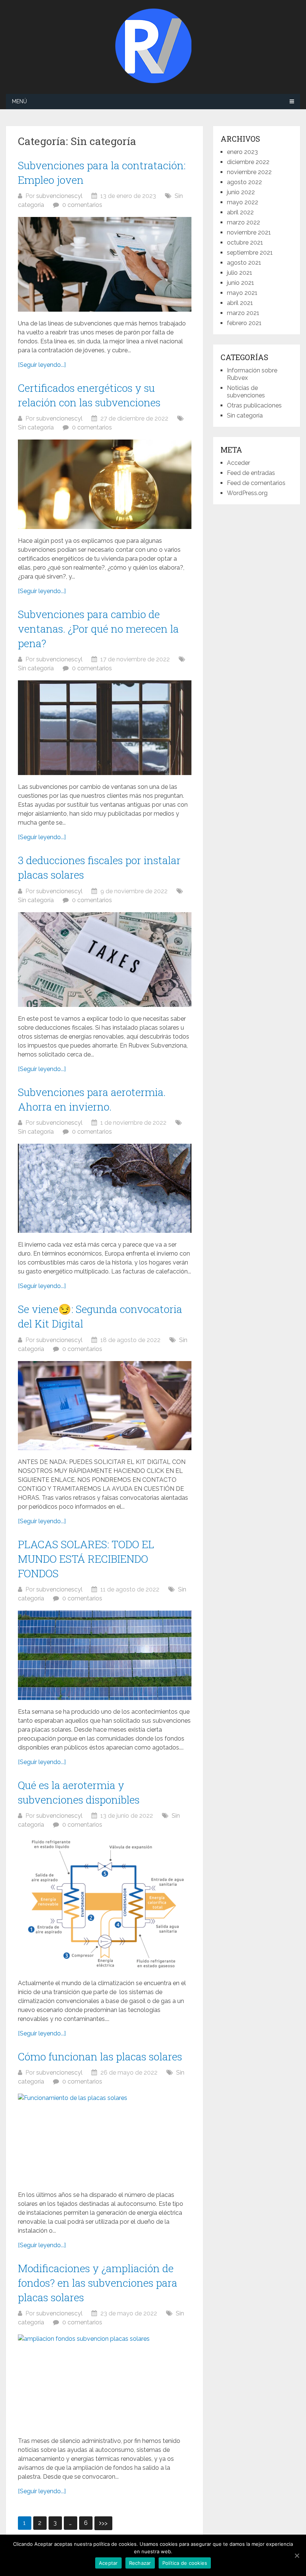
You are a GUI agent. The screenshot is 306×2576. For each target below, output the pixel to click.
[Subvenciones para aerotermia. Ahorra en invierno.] (105, 1188)
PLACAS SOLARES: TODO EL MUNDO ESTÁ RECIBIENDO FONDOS (86, 1559)
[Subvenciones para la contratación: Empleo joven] (105, 264)
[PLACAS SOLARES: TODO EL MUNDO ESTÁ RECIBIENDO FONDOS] (105, 1655)
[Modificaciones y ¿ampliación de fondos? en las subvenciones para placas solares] (105, 2382)
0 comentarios (82, 205)
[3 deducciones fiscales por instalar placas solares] (105, 960)
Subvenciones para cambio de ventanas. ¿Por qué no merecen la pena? (98, 629)
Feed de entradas (251, 473)
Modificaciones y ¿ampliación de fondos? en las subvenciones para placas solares (98, 2283)
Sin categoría (36, 427)
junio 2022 (241, 192)
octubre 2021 (245, 243)
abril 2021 (240, 303)
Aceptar (108, 2563)
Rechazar (140, 2563)
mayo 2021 (242, 293)
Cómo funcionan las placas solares (100, 2057)
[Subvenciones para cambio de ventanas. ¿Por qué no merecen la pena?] (105, 728)
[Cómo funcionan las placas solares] (105, 2138)
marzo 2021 (243, 313)
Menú (19, 101)
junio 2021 (241, 283)
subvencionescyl (59, 196)
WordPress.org (247, 493)
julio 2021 (240, 273)
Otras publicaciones (254, 405)
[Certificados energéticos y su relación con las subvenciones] (105, 484)
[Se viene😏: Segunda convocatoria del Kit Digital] (105, 1406)
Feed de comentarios (256, 483)
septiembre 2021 (250, 253)
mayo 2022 (243, 202)
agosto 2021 (244, 263)
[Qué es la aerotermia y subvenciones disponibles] (105, 1904)
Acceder (238, 463)
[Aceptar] (297, 2555)
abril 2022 (240, 212)
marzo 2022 (243, 222)
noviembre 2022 (249, 172)
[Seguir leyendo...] (42, 365)
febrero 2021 (244, 323)
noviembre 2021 (249, 232)
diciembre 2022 (248, 162)
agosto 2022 (244, 182)
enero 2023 (242, 152)
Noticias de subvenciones (246, 392)
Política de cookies (185, 2563)
